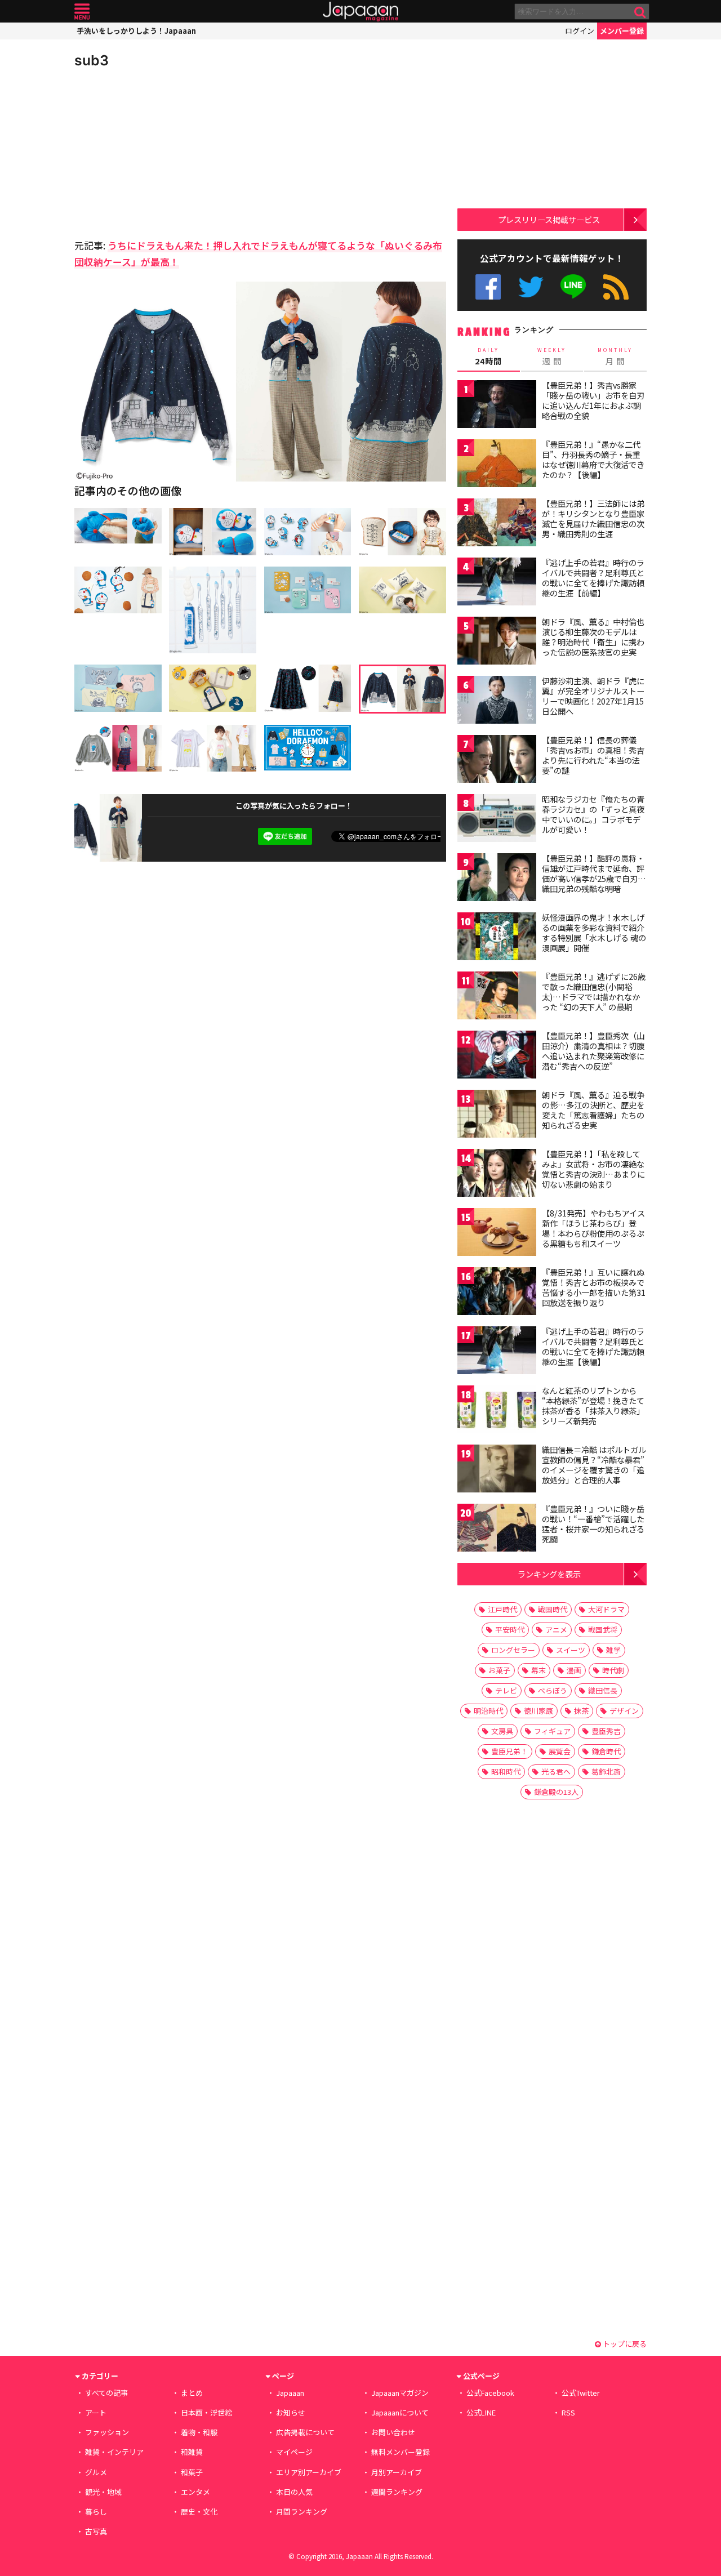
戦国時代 (553, 1609)
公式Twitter (531, 287)
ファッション (107, 2432)
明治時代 (488, 1711)
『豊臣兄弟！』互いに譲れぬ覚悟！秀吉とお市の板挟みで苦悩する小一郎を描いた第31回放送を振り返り (594, 1287)
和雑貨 (192, 2452)
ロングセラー (513, 1650)
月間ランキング (302, 2512)
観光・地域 (103, 2492)
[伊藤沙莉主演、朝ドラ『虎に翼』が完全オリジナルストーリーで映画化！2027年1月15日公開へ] (497, 701)
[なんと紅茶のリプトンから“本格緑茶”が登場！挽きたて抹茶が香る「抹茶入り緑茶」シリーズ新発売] (497, 1411)
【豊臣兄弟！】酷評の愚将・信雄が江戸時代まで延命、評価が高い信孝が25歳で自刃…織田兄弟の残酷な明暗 (594, 873)
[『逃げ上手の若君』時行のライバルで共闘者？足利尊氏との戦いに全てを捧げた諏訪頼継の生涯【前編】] (497, 583)
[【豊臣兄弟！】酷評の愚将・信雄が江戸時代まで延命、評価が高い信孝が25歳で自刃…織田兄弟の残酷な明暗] (497, 879)
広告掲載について (305, 2432)
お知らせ (291, 2412)
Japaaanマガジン (400, 2393)
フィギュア (552, 1731)
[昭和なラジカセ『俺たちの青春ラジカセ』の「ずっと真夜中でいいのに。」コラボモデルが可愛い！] (497, 820)
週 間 (552, 356)
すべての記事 (106, 2393)
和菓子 (192, 2472)
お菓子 (499, 1670)
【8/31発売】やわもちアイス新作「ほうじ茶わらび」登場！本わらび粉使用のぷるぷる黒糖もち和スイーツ (593, 1228)
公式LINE (574, 287)
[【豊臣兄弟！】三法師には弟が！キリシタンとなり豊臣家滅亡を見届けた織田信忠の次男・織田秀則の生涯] (497, 524)
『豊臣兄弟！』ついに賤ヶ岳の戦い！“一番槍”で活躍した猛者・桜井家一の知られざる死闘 (593, 1524)
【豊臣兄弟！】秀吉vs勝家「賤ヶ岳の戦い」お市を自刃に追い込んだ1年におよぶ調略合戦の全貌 (593, 400)
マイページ (294, 2452)
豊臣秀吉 (606, 1731)
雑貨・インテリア (114, 2452)
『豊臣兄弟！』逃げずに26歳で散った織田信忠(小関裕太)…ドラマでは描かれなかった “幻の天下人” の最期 (594, 991)
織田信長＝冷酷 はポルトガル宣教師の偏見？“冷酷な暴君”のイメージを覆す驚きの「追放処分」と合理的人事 (594, 1465)
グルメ (96, 2472)
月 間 (615, 356)
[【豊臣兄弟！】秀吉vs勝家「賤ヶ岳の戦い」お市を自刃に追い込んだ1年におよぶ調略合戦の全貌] (497, 406)
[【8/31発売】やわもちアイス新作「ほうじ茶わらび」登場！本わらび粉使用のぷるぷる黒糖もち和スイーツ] (497, 1234)
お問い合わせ (393, 2432)
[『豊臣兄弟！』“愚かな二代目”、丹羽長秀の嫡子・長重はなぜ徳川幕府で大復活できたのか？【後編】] (497, 465)
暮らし (96, 2512)
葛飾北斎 (606, 1771)
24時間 (488, 356)
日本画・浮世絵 (206, 2412)
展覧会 (560, 1751)
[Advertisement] (167, 152)
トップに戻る (624, 2344)
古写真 (96, 2531)
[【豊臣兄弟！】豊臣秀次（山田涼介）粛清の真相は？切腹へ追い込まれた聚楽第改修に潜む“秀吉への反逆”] (497, 1056)
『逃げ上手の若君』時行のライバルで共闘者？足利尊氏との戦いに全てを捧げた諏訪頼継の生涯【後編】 (593, 1346)
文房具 (502, 1731)
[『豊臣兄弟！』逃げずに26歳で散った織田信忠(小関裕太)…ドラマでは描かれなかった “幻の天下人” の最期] (497, 997)
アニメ (556, 1630)
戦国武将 (603, 1630)
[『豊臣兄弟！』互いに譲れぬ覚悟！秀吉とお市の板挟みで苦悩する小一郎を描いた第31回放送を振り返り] (497, 1293)
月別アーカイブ (397, 2472)
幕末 (538, 1670)
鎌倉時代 (606, 1751)
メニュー (82, 12)
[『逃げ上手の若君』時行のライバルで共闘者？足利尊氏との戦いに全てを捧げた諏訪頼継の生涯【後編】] (497, 1352)
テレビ (506, 1690)
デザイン (624, 1711)
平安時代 (510, 1630)
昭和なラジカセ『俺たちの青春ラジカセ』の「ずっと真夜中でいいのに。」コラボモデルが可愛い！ (593, 814)
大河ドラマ (606, 1609)
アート (96, 2412)
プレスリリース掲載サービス (549, 219)
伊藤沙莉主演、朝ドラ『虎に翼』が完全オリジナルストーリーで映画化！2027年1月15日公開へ (593, 696)
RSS (616, 287)
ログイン (580, 31)
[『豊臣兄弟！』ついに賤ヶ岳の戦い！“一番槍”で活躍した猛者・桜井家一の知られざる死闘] (497, 1529)
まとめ (192, 2393)
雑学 (613, 1650)
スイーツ (571, 1650)
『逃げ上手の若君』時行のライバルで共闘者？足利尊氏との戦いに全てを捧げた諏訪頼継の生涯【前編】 (593, 578)
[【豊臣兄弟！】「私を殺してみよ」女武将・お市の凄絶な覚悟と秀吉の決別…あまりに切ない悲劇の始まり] (497, 1175)
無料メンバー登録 (400, 2452)
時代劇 (613, 1670)
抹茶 (581, 1711)
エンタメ (195, 2492)
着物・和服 (199, 2432)
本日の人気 (294, 2492)
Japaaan (360, 12)
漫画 (574, 1670)
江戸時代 (502, 1609)
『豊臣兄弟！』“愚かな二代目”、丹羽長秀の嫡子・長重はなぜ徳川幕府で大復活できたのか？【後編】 (593, 459)
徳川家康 (538, 1711)
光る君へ (556, 1771)
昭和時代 (506, 1771)
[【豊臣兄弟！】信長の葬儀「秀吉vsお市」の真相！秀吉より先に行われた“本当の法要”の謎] (497, 761)
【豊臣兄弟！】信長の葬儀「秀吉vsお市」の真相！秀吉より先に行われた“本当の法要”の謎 (593, 755)
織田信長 (603, 1690)
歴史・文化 (199, 2512)
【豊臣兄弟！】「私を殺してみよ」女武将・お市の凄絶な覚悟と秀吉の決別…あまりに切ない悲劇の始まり (593, 1169)
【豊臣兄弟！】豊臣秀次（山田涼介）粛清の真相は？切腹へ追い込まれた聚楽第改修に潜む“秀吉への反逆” (593, 1051)
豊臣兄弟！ (509, 1751)
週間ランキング (397, 2492)
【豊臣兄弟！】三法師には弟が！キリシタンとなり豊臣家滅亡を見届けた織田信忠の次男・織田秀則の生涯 (593, 518)
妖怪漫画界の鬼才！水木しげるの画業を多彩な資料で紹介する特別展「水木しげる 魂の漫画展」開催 (594, 932)
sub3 (92, 60)
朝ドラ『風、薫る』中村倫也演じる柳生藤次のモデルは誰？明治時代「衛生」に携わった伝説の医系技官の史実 (593, 637)
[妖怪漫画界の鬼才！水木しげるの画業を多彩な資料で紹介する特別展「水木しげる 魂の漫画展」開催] (497, 938)
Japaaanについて (400, 2412)
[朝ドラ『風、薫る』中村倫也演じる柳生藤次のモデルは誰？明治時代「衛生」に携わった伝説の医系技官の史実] (497, 642)
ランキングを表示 (549, 1574)
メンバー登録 (622, 31)
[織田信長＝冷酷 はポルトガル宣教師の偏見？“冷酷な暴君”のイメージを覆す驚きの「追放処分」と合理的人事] (497, 1470)
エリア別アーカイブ (309, 2472)
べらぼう (553, 1690)
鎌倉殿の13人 (556, 1792)
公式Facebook (488, 287)
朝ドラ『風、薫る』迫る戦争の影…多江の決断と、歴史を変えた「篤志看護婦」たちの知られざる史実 (593, 1110)
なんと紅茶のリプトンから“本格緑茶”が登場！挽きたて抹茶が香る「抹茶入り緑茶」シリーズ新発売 (593, 1405)
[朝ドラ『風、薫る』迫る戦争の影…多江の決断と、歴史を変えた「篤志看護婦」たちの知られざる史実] (497, 1115)
